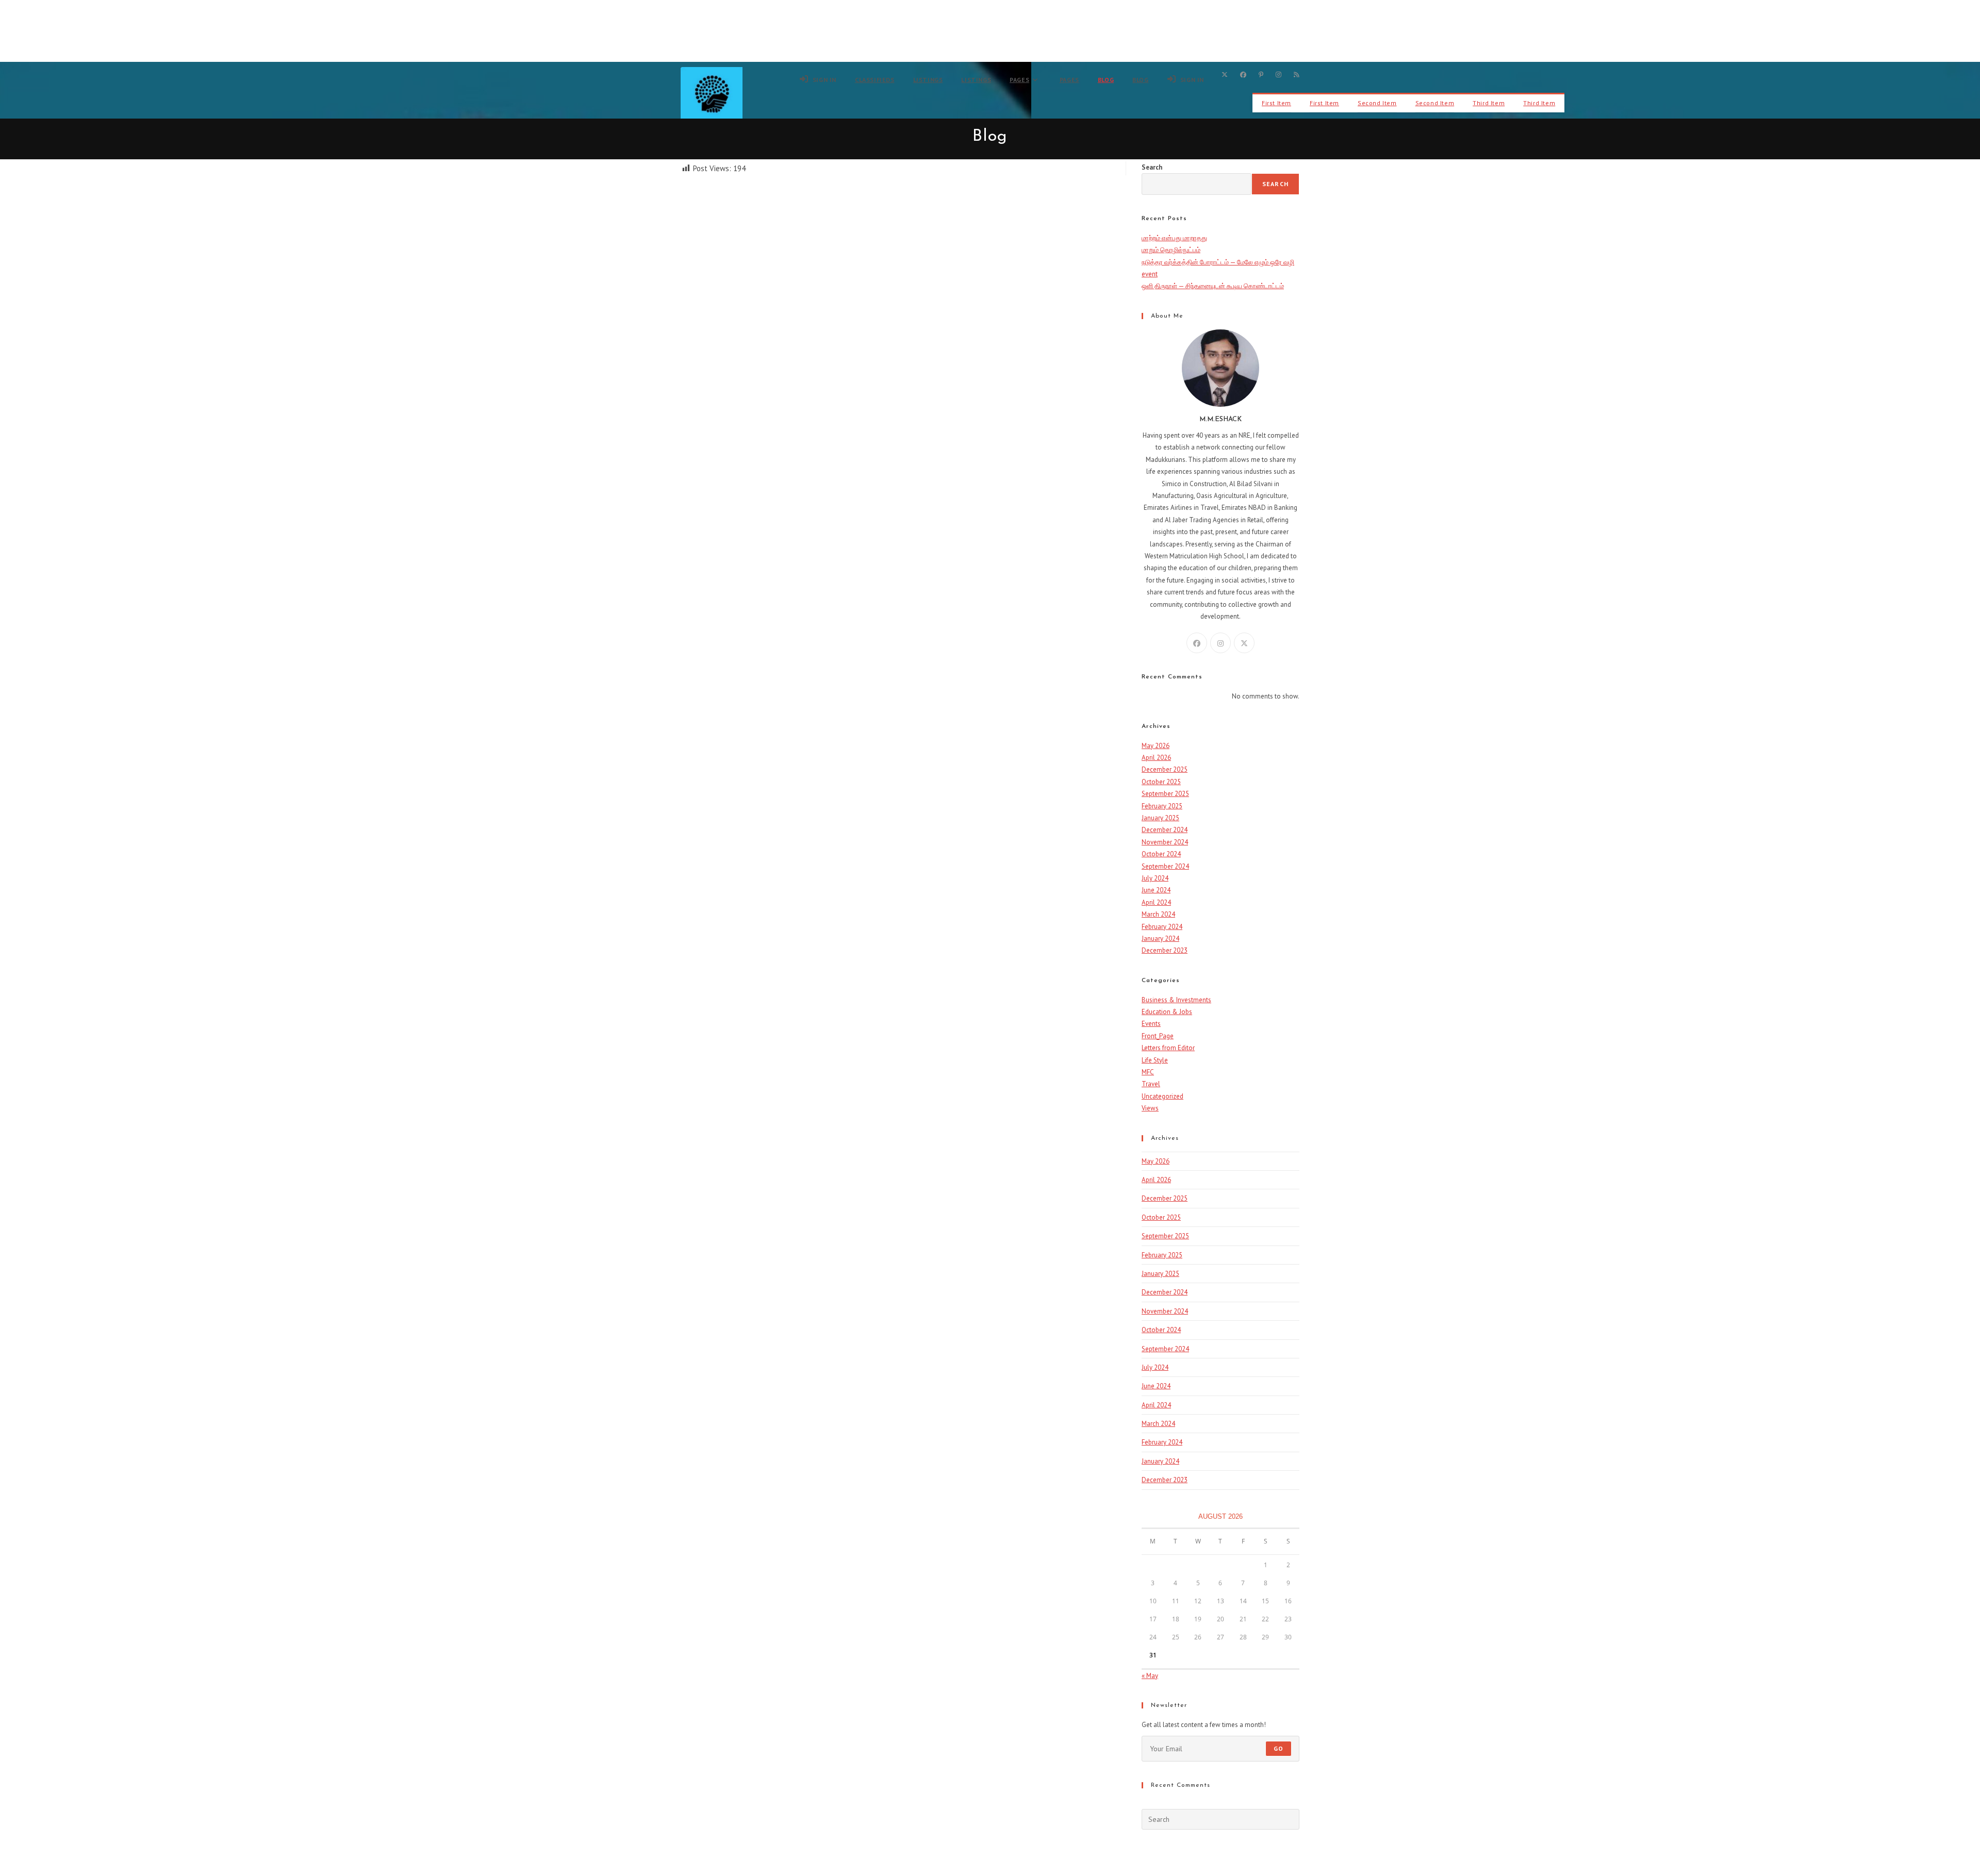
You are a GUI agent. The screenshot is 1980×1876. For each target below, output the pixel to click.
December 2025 (1165, 769)
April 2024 (1156, 902)
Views (1150, 1108)
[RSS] (1297, 75)
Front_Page (1158, 1036)
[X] (1225, 75)
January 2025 (1160, 818)
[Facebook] (1243, 75)
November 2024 (1165, 842)
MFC (1148, 1072)
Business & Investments (1176, 1000)
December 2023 (1165, 950)
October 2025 (1161, 782)
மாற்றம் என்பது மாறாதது (1174, 238)
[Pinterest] (1261, 75)
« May (1150, 1676)
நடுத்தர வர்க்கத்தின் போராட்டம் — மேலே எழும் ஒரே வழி (1218, 262)
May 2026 (1156, 746)
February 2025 (1162, 806)
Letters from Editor (1168, 1048)
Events (1151, 1024)
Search (1152, 167)
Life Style (1155, 1060)
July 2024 (1155, 878)
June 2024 (1156, 890)
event (1150, 274)
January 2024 (1160, 939)
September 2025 (1165, 794)
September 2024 (1165, 866)
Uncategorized (1162, 1096)
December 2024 (1165, 830)
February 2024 (1162, 927)
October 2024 (1161, 854)
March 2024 (1158, 914)
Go (1278, 1748)
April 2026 (1156, 758)
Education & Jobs (1167, 1012)
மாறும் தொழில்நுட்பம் (1171, 250)
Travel (1151, 1084)
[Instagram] (1278, 75)
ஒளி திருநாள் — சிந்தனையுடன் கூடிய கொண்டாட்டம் (1213, 286)
